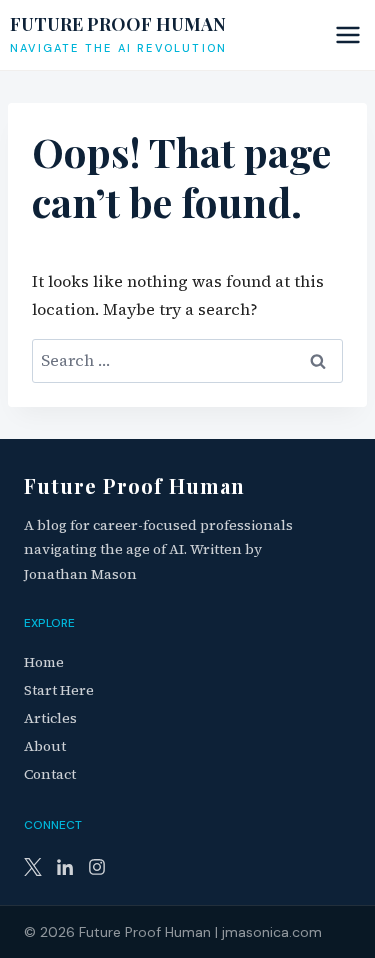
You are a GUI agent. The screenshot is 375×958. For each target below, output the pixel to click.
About (45, 746)
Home (44, 662)
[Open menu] (345, 34)
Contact (50, 774)
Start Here (59, 690)
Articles (50, 718)
